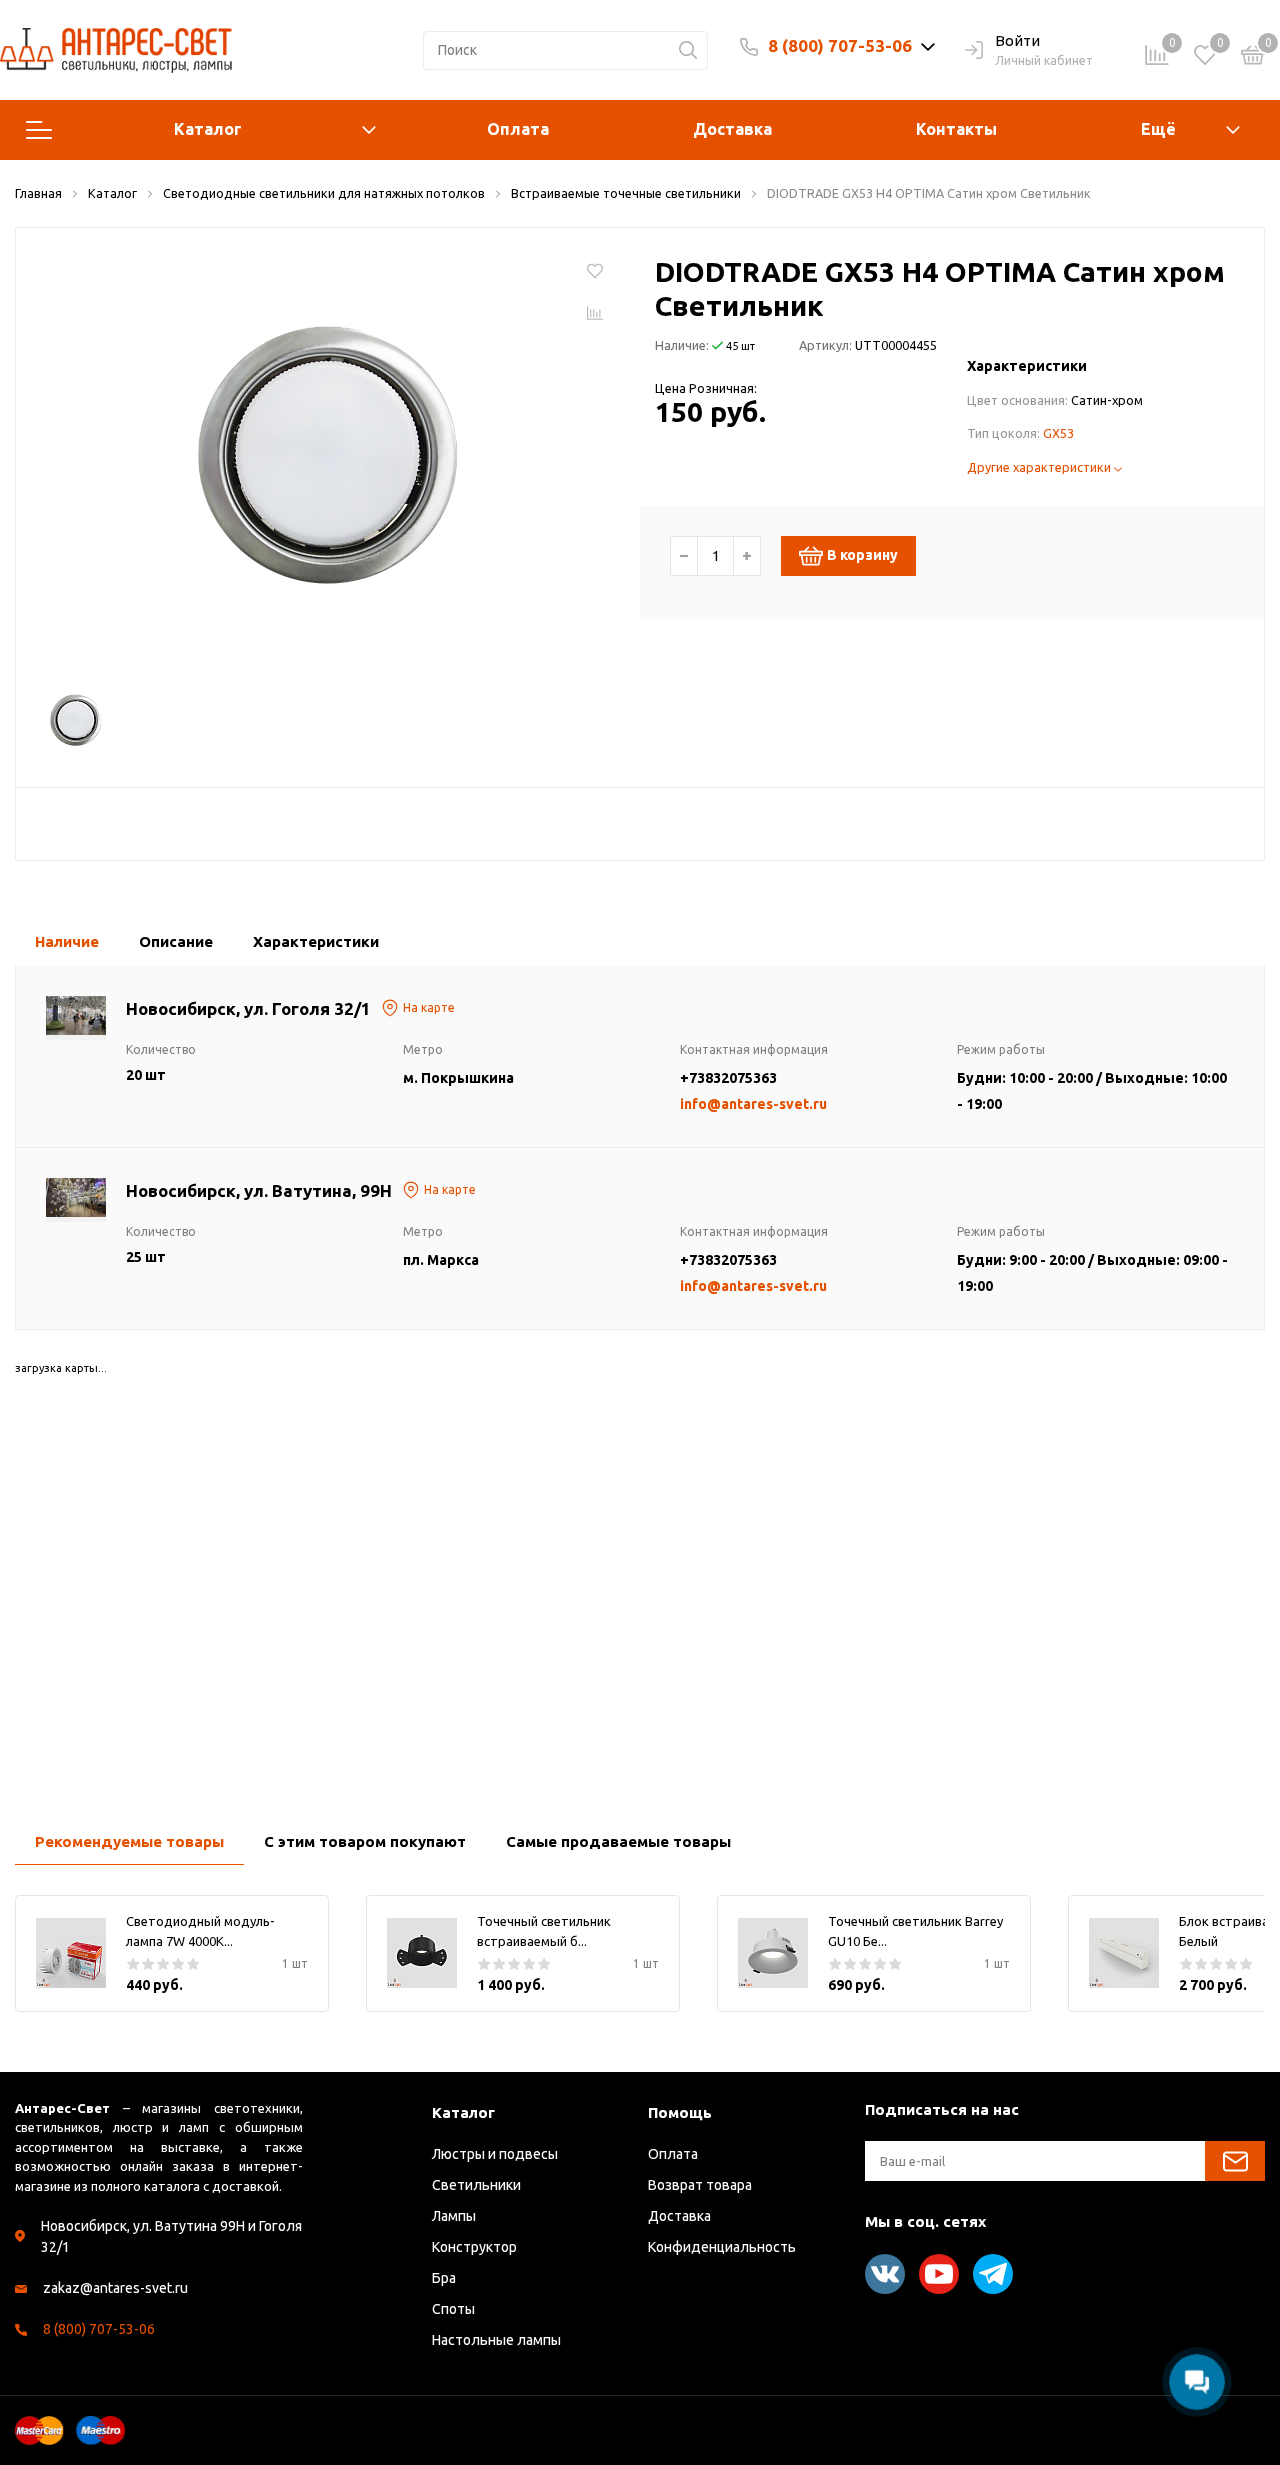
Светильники (476, 2185)
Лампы (454, 2216)
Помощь (680, 2112)
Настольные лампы (496, 2340)
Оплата (518, 129)
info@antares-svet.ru (753, 1104)
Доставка (732, 129)
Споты (453, 2309)
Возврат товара (700, 2185)
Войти (1017, 40)
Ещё (1158, 129)
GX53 (1058, 433)
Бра (444, 2278)
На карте (429, 1007)
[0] (1253, 58)
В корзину (862, 555)
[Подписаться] (1235, 2161)
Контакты (956, 129)
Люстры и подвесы (495, 2154)
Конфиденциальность (722, 2247)
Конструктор (474, 2247)
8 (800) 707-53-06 (840, 45)
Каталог (208, 129)
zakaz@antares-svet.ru (115, 2288)
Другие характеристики (1040, 467)
